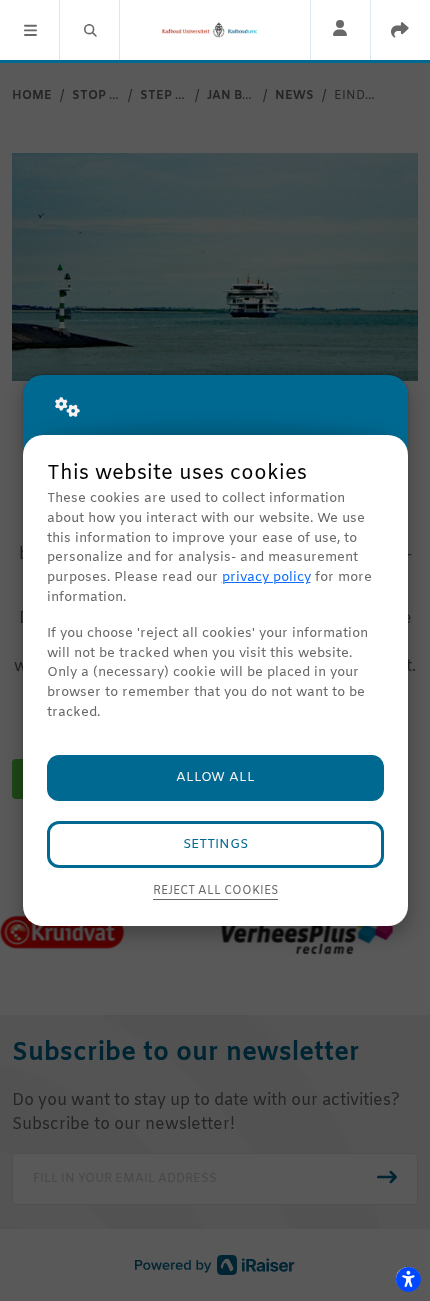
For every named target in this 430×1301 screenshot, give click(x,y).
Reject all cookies (215, 891)
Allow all (215, 777)
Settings (215, 844)
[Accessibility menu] (408, 1279)
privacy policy (266, 577)
